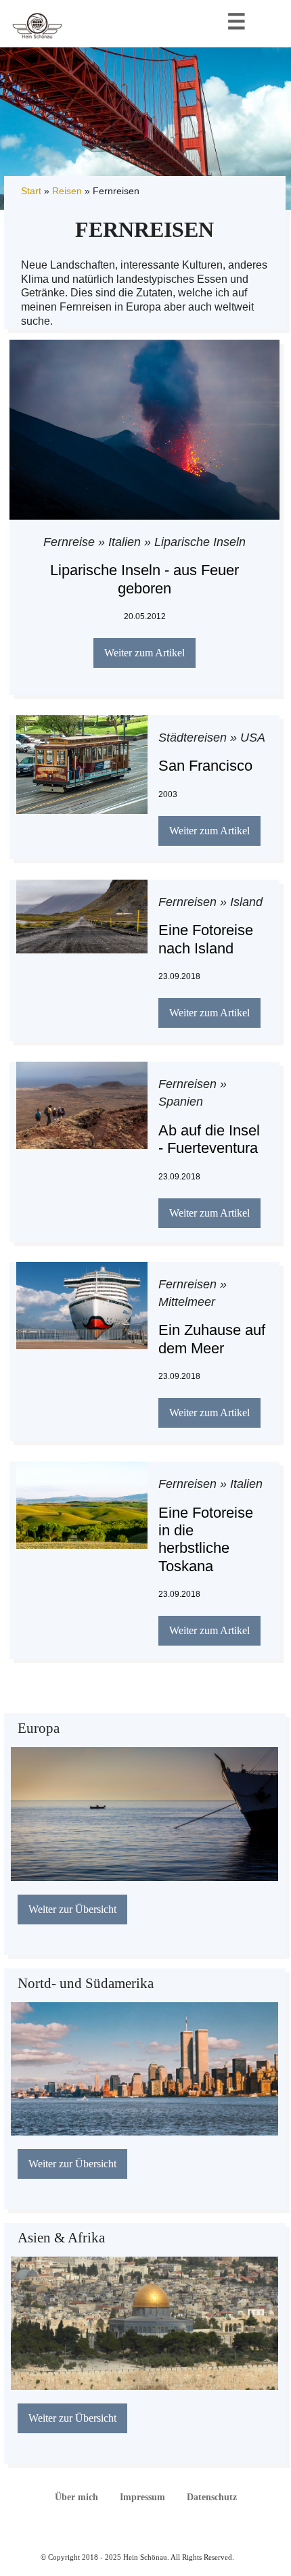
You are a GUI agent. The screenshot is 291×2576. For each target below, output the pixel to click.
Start (31, 191)
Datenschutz (212, 2497)
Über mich (76, 2497)
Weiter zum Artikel (144, 653)
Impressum (142, 2497)
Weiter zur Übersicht (72, 1909)
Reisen (67, 191)
